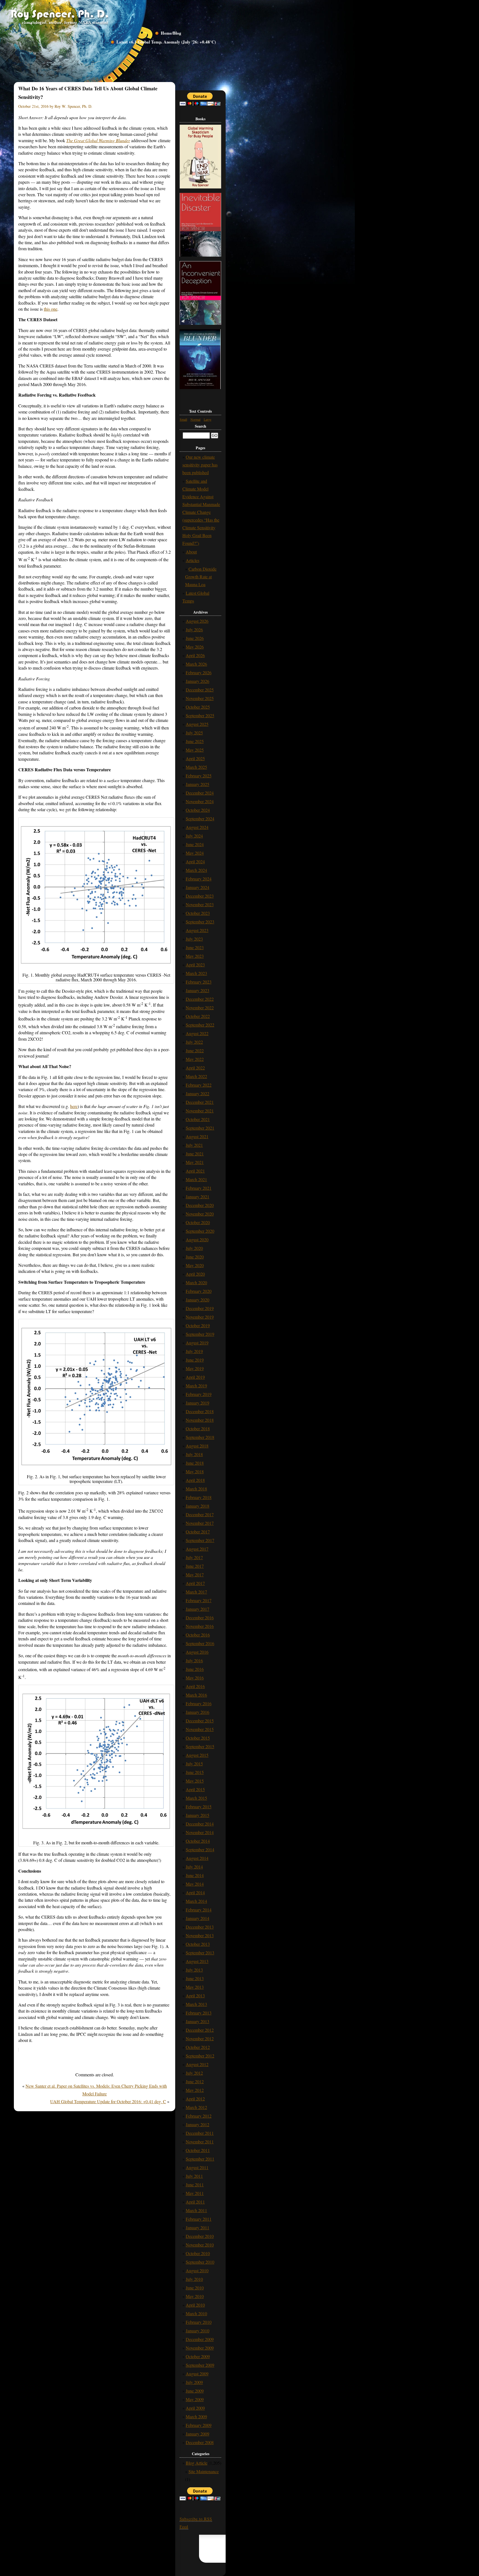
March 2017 (196, 1592)
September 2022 (200, 1025)
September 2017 (200, 1540)
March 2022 (196, 1076)
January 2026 (198, 681)
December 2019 (200, 1308)
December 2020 (200, 1205)
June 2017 (195, 1566)
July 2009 (194, 2382)
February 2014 (199, 1910)
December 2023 (200, 896)
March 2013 (196, 2004)
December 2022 (200, 999)
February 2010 (199, 2322)
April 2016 (195, 1686)
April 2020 (195, 1274)
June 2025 (195, 741)
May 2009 (195, 2399)
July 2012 (194, 2073)
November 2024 (200, 801)
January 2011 (198, 2227)
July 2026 (194, 630)
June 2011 (195, 2185)
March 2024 (196, 870)
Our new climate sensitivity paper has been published (200, 465)
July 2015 (194, 1764)
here (74, 1106)
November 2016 (200, 1626)
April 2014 (195, 1892)
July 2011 (194, 2176)
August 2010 (197, 2270)
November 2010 (200, 2245)
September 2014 (200, 1849)
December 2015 (200, 1721)
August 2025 (197, 724)
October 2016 (198, 1635)
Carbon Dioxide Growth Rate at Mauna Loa (201, 577)
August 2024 (197, 827)
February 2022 (199, 1085)
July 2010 (194, 2279)
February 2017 (199, 1600)
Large (207, 419)
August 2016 (197, 1652)
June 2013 (195, 1978)
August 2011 (197, 2167)
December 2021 (200, 1102)
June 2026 (195, 638)
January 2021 (198, 1197)
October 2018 (198, 1429)
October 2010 (198, 2253)
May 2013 (195, 1987)
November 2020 (200, 1214)
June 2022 (195, 1050)
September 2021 (200, 1128)
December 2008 (200, 2442)
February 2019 (199, 1394)
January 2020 (198, 1300)
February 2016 (199, 1703)
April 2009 (195, 2408)
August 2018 (197, 1446)
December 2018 (200, 1411)
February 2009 (199, 2425)
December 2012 (200, 2030)
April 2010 (195, 2305)
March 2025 (196, 767)
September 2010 (200, 2262)
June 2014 (195, 1875)
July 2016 (194, 1660)
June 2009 (195, 2391)
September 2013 (200, 1953)
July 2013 (194, 1970)
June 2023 (195, 947)
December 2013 (200, 1927)
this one (51, 309)
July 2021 (194, 1145)
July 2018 (194, 1454)
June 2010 (195, 2288)
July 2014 (194, 1867)
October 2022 (198, 1016)
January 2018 (198, 1506)
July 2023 (194, 939)
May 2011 (195, 2193)
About (191, 552)
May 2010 (195, 2296)
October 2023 (198, 913)
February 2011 (199, 2219)
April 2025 (195, 758)
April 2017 (195, 1583)
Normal (195, 419)
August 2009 (197, 2374)
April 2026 (195, 655)
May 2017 (195, 1575)
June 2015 (195, 1772)
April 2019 (195, 1377)
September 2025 (200, 715)
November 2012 (200, 2038)
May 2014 (195, 1884)
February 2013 (199, 2013)
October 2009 (198, 2356)
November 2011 (200, 2142)
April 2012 (195, 2099)
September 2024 (200, 819)
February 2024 (199, 879)
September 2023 (200, 922)
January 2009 (198, 2434)
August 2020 (197, 1240)
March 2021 (196, 1179)
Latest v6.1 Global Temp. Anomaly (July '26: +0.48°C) (166, 42)
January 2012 (198, 2124)
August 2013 (197, 1961)
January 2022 (198, 1093)
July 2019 (194, 1351)
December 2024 (200, 793)
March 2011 (196, 2210)
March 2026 (196, 664)
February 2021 (199, 1188)
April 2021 (195, 1171)
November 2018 (200, 1420)
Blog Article (197, 2463)
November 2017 (200, 1523)
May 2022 (195, 1059)
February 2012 (199, 2116)
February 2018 (199, 1497)
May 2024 (195, 853)
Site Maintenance (204, 2471)
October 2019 (198, 1325)
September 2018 (200, 1437)
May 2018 (195, 1471)
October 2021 (198, 1119)
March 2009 (196, 2417)
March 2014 (196, 1901)
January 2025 (198, 784)
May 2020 (195, 1265)
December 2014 (200, 1824)
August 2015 (197, 1755)
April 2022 (195, 1068)
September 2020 (200, 1231)
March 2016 (196, 1695)
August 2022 (197, 1033)
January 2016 (198, 1712)
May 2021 (195, 1162)
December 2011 (200, 2133)
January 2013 (198, 2021)
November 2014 (200, 1832)
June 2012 (195, 2081)
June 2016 (195, 1669)
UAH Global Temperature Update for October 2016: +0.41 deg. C (108, 2101)
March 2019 (196, 1386)
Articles (193, 560)
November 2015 (200, 1729)
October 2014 (198, 1841)
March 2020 (196, 1282)
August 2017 (197, 1549)
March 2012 (196, 2107)
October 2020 (198, 1222)
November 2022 (200, 1008)
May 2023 (195, 956)
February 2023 (199, 982)
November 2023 (200, 904)
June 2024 (195, 844)
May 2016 (195, 1678)
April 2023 (195, 965)
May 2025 (195, 750)
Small (183, 419)
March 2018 (196, 1489)
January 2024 (198, 887)
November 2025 (200, 698)
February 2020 (199, 1291)
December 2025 (200, 690)
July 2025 (194, 733)
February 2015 (199, 1807)
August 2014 (197, 1858)
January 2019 (198, 1403)
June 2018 (195, 1463)
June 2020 (195, 1257)
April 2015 (195, 1789)
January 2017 (198, 1609)
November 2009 (200, 2348)
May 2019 (195, 1368)
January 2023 (198, 990)
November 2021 (200, 1111)
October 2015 (198, 1738)
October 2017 (198, 1532)
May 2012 (195, 2090)
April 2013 (195, 1996)
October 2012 (198, 2047)
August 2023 (197, 930)
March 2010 (196, 2313)
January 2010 (198, 2331)
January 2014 (198, 1918)
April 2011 (195, 2202)
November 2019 (200, 1317)
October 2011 (198, 2150)
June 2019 (195, 1360)
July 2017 (194, 1557)
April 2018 (195, 1480)
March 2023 (196, 973)
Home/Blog (171, 33)
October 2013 (198, 1944)
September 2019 (200, 1334)
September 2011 (200, 2159)
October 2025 (198, 707)
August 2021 (197, 1136)
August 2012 (197, 2064)
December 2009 (200, 2339)
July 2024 (194, 836)
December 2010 (200, 2236)
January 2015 (198, 1815)
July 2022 (194, 1042)
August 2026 (197, 621)
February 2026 (199, 672)
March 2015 (196, 1798)
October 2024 (198, 810)
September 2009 (200, 2365)
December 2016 (200, 1618)
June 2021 (195, 1154)
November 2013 (200, 1935)
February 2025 (199, 776)
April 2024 (195, 861)
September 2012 (200, 2056)
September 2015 (200, 1746)
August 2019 (197, 1343)
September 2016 (200, 1643)
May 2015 (195, 1781)
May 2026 (195, 647)
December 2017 (200, 1514)
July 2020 (194, 1248)
